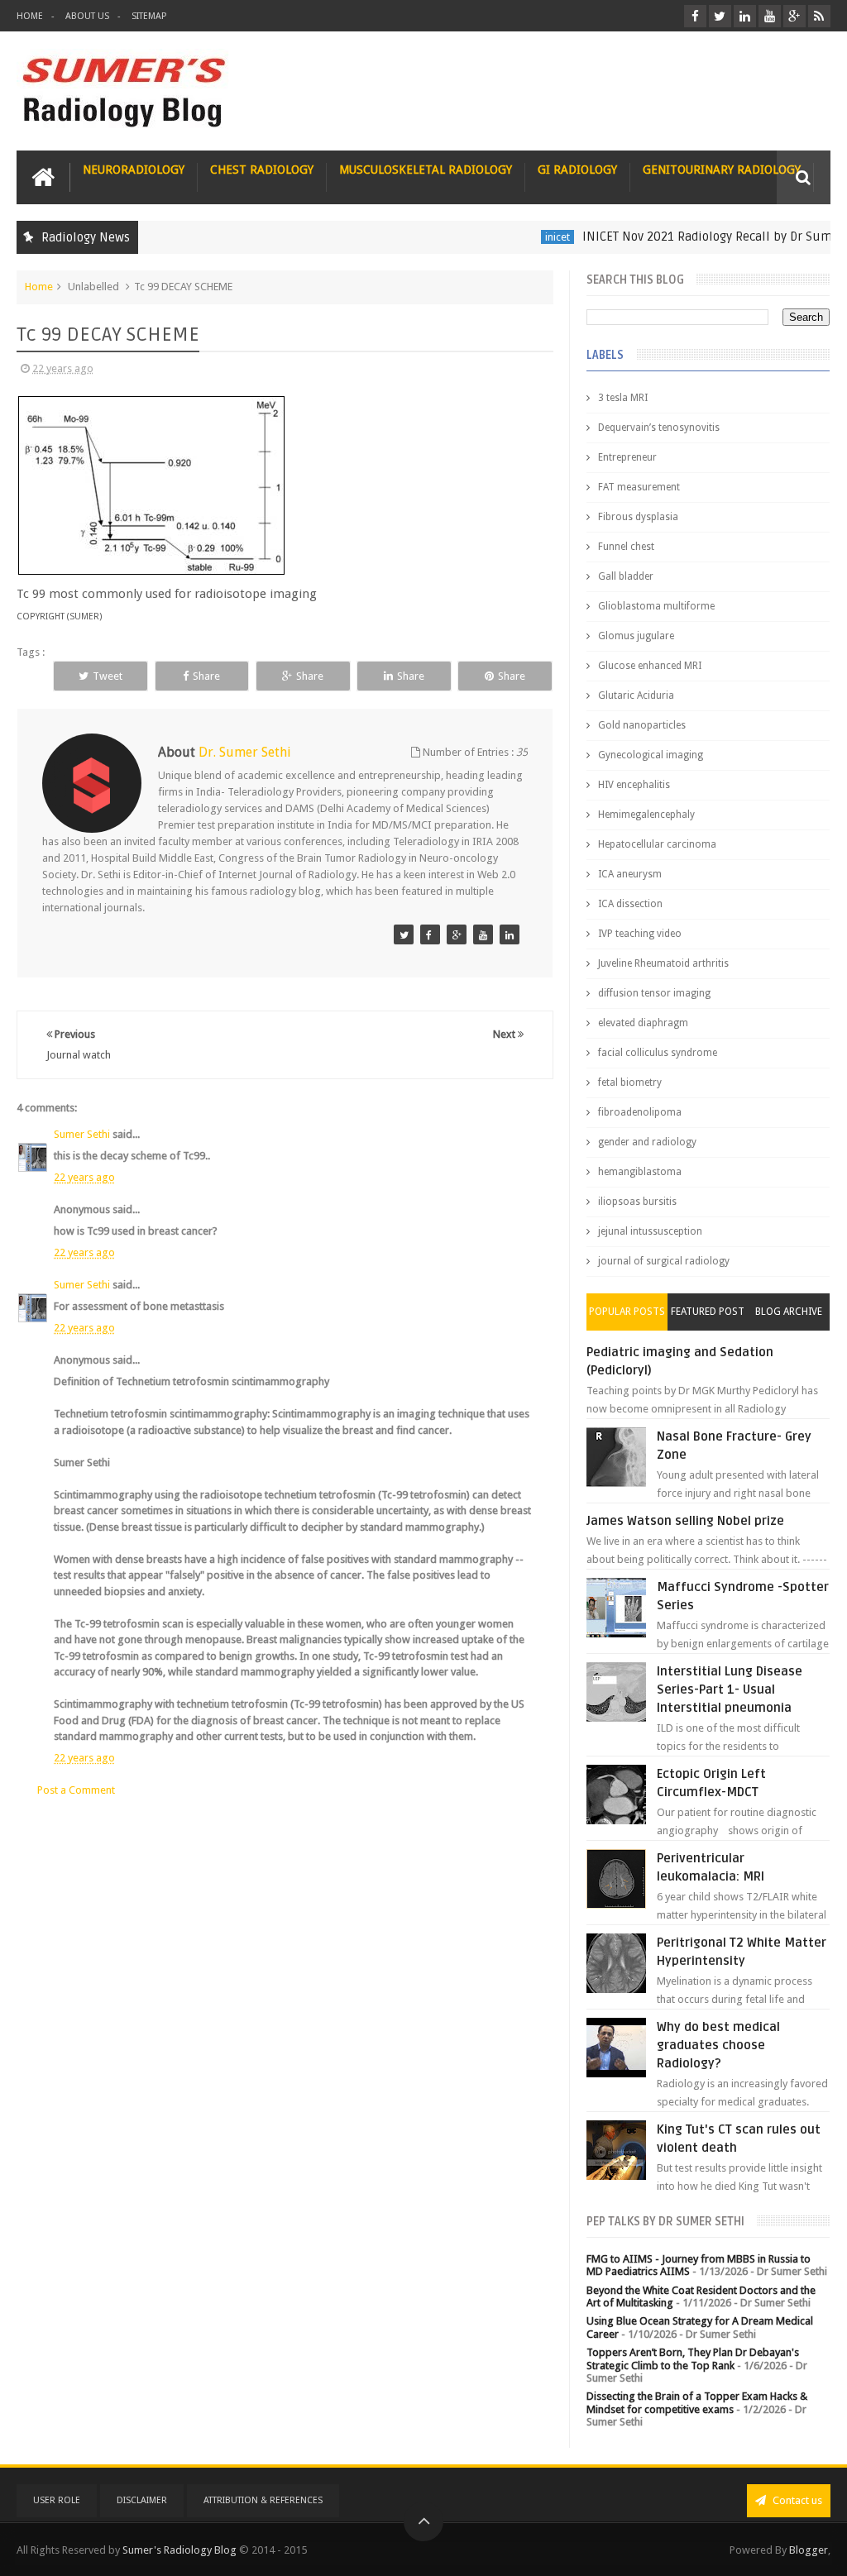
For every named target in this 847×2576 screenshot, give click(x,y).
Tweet (108, 676)
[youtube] (770, 16)
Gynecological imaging (651, 755)
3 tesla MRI (623, 398)
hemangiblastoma (640, 1172)
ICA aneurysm (630, 874)
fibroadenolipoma (640, 1112)
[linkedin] (745, 16)
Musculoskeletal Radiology (426, 170)
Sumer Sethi (82, 1134)
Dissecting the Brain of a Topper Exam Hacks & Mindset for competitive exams (697, 2403)
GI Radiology (577, 170)
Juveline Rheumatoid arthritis (663, 963)
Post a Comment (76, 1790)
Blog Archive (789, 1312)
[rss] (819, 16)
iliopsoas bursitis (637, 1202)
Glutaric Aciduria (636, 695)
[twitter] (720, 16)
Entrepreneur (627, 457)
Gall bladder (626, 576)
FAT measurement (639, 487)
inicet (529, 237)
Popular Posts (627, 1312)
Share (206, 676)
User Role (57, 2500)
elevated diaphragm (643, 1023)
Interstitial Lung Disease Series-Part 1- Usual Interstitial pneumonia (730, 1689)
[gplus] (794, 16)
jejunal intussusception (650, 1231)
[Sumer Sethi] (404, 934)
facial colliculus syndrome (658, 1053)
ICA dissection (630, 904)
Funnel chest (626, 547)
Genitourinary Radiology (722, 170)
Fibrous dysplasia (638, 517)
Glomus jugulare (636, 636)
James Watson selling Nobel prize (685, 1521)
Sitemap (149, 16)
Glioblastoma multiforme (656, 606)
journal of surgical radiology (664, 1261)
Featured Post (708, 1312)
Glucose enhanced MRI (650, 666)
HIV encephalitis (634, 785)
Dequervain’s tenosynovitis (659, 428)
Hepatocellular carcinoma (657, 844)
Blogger (809, 2550)
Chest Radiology (262, 170)
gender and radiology (647, 1142)
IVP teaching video (640, 934)
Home (30, 16)
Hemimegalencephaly (646, 815)
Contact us (796, 2500)
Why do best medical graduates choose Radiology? (718, 2045)
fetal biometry (630, 1082)
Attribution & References (263, 2500)
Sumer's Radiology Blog (179, 2550)
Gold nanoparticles (642, 725)
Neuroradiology (134, 170)
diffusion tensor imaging (654, 993)
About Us (87, 16)
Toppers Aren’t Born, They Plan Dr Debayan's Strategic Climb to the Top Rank (693, 2359)
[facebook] (695, 16)
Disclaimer (142, 2500)
